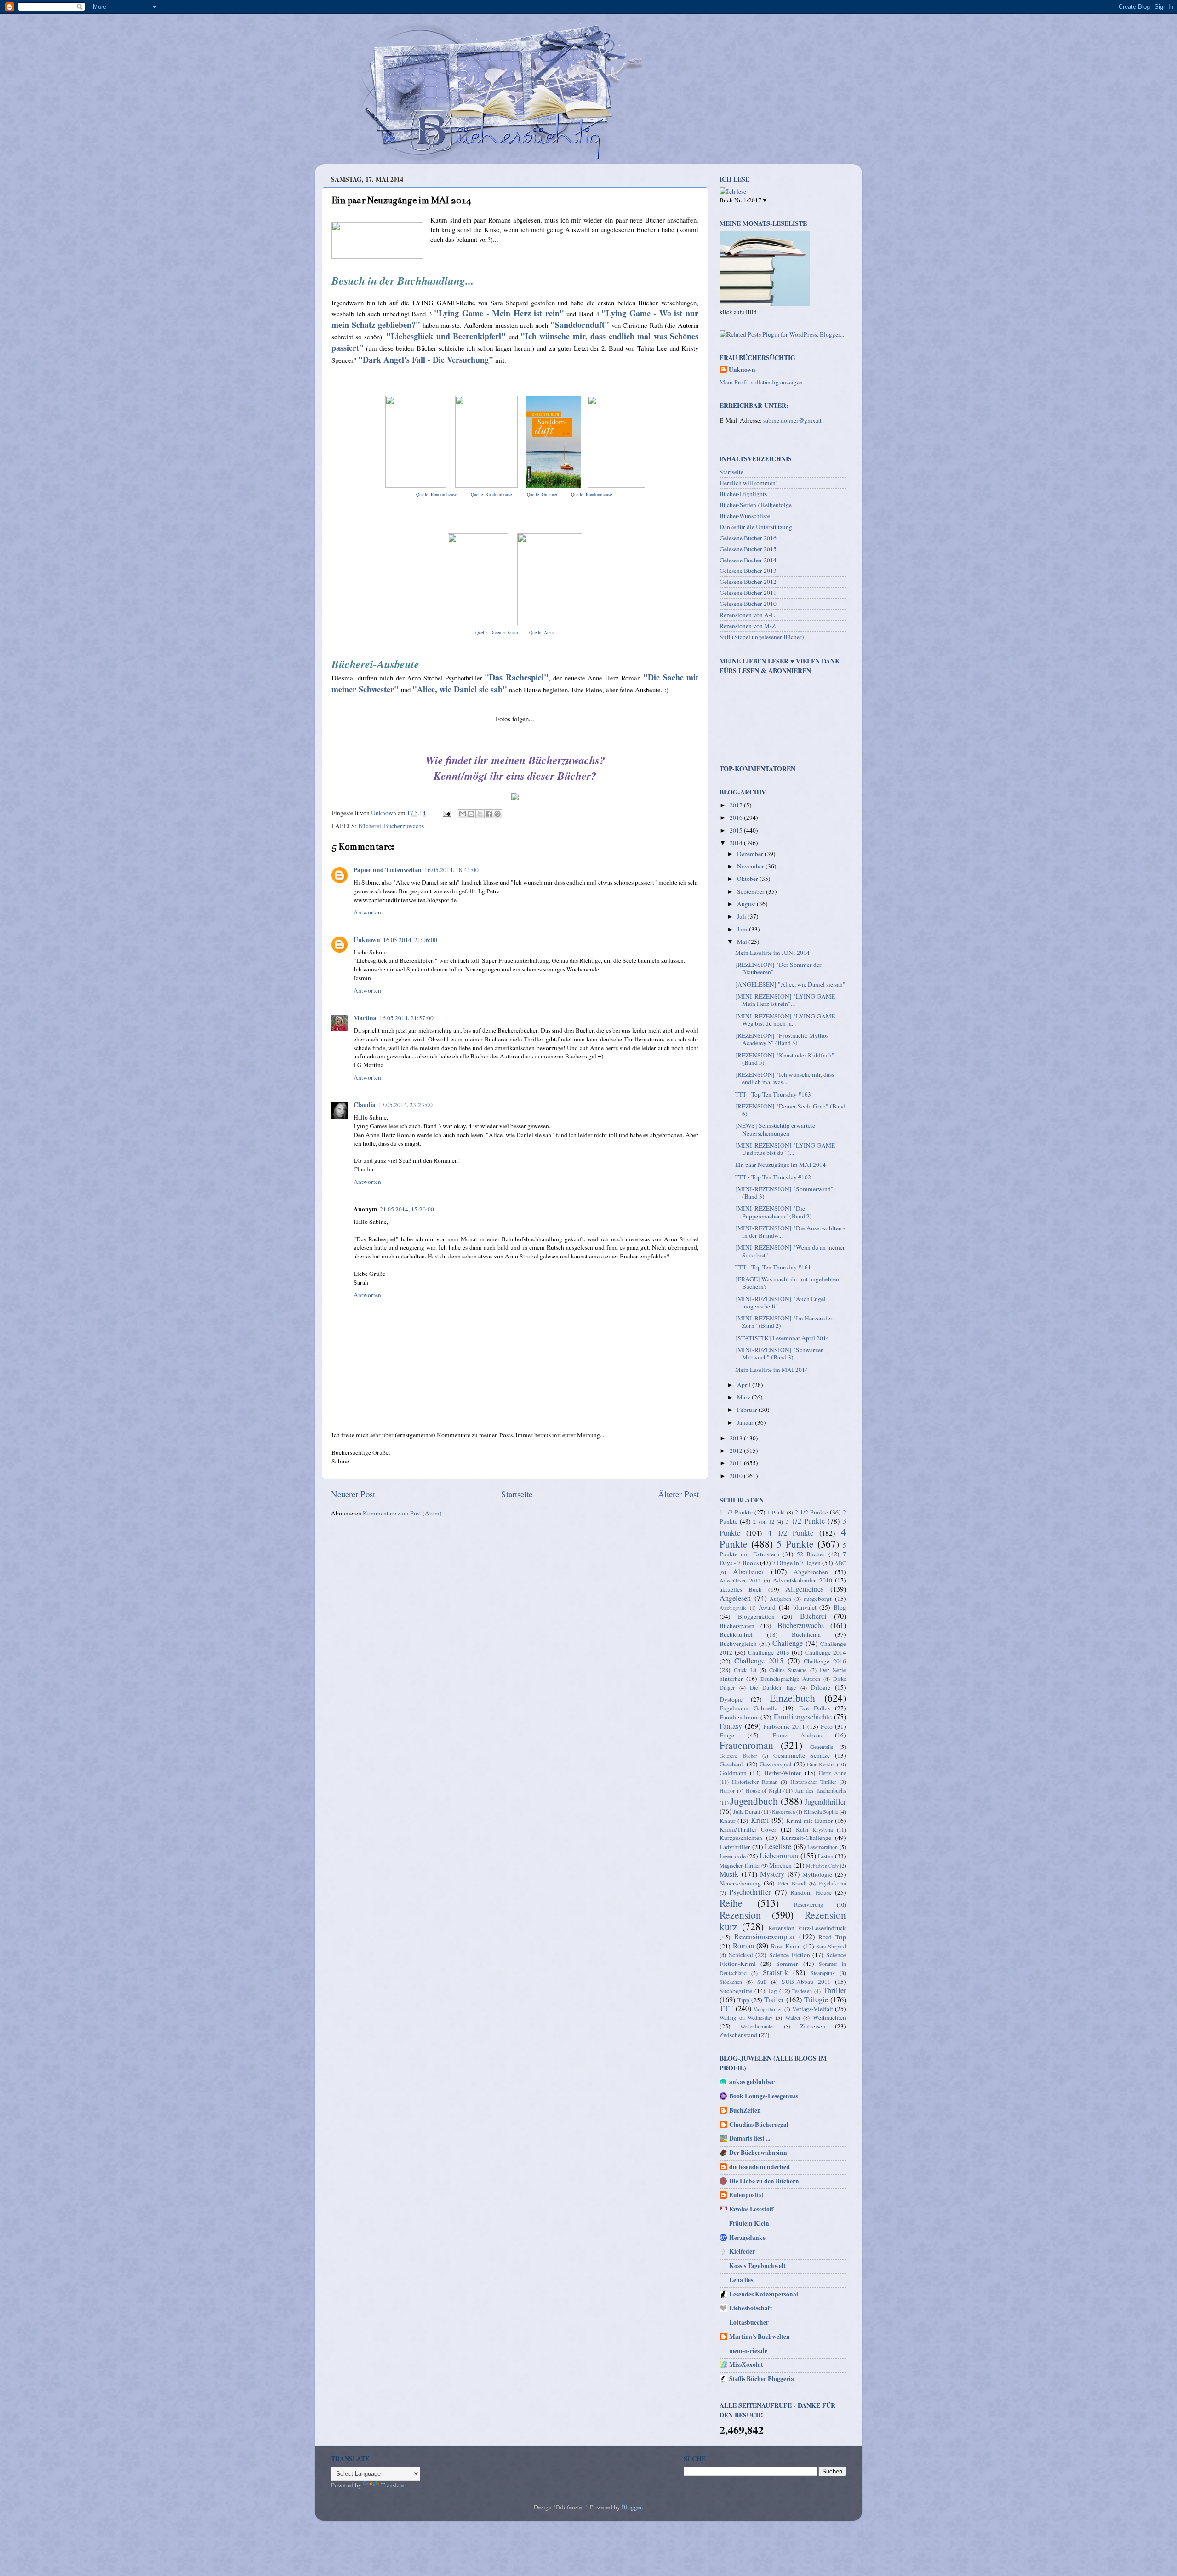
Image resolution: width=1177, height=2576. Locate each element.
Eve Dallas (814, 1708)
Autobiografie (733, 1608)
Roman (743, 1946)
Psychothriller (750, 1892)
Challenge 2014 (826, 1652)
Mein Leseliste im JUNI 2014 (772, 953)
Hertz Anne (832, 1773)
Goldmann (733, 1773)
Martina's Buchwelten (760, 2336)
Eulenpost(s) (746, 2195)
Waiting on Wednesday (746, 2017)
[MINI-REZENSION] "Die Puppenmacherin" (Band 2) (774, 1212)
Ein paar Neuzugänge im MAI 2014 (780, 1165)
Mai (743, 942)
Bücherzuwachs (404, 826)
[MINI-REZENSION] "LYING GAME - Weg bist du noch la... (787, 1020)
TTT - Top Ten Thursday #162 (773, 1177)
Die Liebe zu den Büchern (764, 2181)
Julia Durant (747, 1811)
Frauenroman (746, 1745)
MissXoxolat (746, 2365)
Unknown (367, 940)
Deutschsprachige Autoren (790, 1679)
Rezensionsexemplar (765, 1936)
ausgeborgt (818, 1599)
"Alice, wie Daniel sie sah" (460, 689)
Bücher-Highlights (743, 494)
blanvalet (805, 1607)
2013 (737, 1438)
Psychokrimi (832, 1883)
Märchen (780, 1865)
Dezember (751, 854)
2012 (737, 1451)
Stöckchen (731, 1982)
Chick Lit (745, 1670)
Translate (393, 2485)
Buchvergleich (738, 1644)
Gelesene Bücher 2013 (748, 571)
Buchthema (806, 1634)
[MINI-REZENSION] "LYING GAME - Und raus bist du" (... (787, 1149)
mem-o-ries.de (748, 2351)
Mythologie (817, 1874)
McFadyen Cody (822, 1866)
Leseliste (778, 1846)
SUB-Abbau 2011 (806, 1982)
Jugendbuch (754, 1801)
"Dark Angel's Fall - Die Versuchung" (426, 360)
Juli (742, 916)
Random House (811, 1892)
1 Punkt (776, 1512)
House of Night (764, 1790)
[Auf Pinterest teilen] (497, 814)
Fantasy (731, 1726)
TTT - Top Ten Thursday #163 (773, 1094)
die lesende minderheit (760, 2167)
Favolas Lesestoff (751, 2209)
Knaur (728, 1821)
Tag (772, 1991)
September (751, 891)
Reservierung (808, 1904)
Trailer (774, 1999)
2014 (737, 843)
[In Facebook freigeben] (489, 814)
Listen (826, 1856)
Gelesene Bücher (738, 1756)
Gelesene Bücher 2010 (748, 604)
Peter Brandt (792, 1883)
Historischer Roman (755, 1782)
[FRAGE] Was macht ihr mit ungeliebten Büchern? (787, 1283)
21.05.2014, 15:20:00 (407, 1209)
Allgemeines (804, 1589)
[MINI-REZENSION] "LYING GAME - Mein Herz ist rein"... (787, 1000)
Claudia (365, 1105)
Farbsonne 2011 (784, 1726)
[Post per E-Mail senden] (446, 813)
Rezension (740, 1915)
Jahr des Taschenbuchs (821, 1790)
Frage (727, 1735)
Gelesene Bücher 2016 (748, 538)
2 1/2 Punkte (811, 1512)
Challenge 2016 (825, 1661)
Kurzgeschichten (741, 1838)
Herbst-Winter (783, 1773)
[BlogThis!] (471, 814)
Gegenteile (822, 1747)
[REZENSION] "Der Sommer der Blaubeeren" (778, 968)
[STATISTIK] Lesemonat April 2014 (782, 1338)
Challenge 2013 (768, 1652)
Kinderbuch (783, 1812)
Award (767, 1607)
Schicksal (741, 1955)
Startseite (517, 1494)
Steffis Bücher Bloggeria (762, 2379)
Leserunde (733, 1856)
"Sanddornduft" (580, 325)
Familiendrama (739, 1717)
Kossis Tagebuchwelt (757, 2266)
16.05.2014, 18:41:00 (451, 870)
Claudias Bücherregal (759, 2125)
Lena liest (742, 2280)
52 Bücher (811, 1554)
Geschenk (732, 1764)
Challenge (788, 1643)
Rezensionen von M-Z (748, 626)
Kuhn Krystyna (814, 1829)
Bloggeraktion (756, 1616)
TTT (726, 2008)
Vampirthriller (768, 2009)
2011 (737, 1463)
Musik (729, 1874)
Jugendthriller (825, 1802)
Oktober (748, 879)
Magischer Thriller (740, 1865)
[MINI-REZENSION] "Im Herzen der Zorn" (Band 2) (784, 1322)
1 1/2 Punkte (736, 1512)
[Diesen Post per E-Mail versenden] (463, 814)
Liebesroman (779, 1856)
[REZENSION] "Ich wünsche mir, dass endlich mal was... (785, 1078)
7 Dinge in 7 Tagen (797, 1563)
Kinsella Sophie (821, 1811)
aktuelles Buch (741, 1589)
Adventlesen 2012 (740, 1580)
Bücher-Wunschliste (745, 516)
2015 (737, 830)
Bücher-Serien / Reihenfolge (756, 505)
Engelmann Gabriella (748, 1708)
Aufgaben (780, 1599)
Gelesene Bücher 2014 (748, 560)
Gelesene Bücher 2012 (748, 582)
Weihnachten (829, 2017)
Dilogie (821, 1687)
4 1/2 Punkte (791, 1533)
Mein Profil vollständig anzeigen (761, 382)
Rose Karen (786, 1946)
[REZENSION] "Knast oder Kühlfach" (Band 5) (785, 1059)
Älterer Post (678, 1494)
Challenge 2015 (759, 1661)
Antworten (367, 912)
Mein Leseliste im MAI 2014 (772, 1370)
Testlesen (802, 1991)
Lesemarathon (823, 1847)
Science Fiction (790, 1955)
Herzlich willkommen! (749, 483)
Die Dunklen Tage (773, 1687)
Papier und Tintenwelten (388, 870)
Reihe (731, 1903)
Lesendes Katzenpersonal (764, 2294)
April (745, 1385)
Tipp (743, 2000)
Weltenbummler (757, 2026)
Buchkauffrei (736, 1634)
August (747, 904)
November (751, 866)
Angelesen (735, 1598)
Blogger (632, 2507)
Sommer (787, 1964)
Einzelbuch (792, 1698)
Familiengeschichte (803, 1717)
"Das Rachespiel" (517, 677)
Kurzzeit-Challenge (806, 1838)
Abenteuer (748, 1571)
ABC (840, 1563)
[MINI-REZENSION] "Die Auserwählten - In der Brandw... (790, 1232)
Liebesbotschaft (751, 2308)
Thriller (834, 1990)
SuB (762, 1982)
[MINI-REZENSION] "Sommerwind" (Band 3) (784, 1193)
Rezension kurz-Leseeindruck (807, 1928)
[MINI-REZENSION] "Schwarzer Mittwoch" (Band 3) (779, 1354)
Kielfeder (742, 2251)
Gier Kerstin (821, 1764)
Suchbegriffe (736, 1991)
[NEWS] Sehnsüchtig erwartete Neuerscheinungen (775, 1129)
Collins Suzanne (788, 1670)
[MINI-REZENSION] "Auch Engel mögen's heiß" (780, 1302)
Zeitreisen (813, 2026)
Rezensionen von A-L (747, 615)
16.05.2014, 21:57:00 (406, 1018)
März (744, 1397)
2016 (737, 817)
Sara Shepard (831, 1946)
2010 (737, 1476)
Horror (727, 1790)
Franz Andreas (797, 1735)
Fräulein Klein (749, 2223)
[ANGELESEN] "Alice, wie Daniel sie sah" (790, 984)
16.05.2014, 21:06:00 (410, 940)
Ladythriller (735, 1847)
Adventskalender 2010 (802, 1580)
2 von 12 (764, 1521)
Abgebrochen (811, 1572)
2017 (737, 805)
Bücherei (370, 826)
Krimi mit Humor (810, 1821)
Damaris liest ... (750, 2138)
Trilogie (816, 1999)
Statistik (775, 1972)
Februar (748, 1410)
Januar (746, 1422)
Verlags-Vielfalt (813, 2009)
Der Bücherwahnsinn (758, 2153)
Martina (365, 1018)
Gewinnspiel (776, 1764)
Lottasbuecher (749, 2322)
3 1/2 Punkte (805, 1521)
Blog (840, 1607)
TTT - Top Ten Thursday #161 (773, 1267)
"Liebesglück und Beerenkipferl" (446, 336)
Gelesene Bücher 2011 (748, 593)
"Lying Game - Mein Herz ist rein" (499, 313)
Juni (743, 929)
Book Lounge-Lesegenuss (763, 2096)
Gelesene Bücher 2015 (748, 549)
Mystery (772, 1874)
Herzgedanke (747, 2238)
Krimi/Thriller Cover (748, 1829)
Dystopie (731, 1699)
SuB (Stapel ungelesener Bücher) (762, 637)
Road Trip (832, 1937)
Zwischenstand (738, 2035)
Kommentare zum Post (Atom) (402, 1513)
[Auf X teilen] (480, 814)
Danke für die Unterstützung (756, 527)
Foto (827, 1726)
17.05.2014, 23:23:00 (406, 1105)
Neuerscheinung (740, 1883)
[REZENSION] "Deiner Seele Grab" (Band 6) (790, 1110)
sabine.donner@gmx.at (792, 420)
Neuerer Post (353, 1494)
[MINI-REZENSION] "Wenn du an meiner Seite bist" (790, 1251)
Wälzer (793, 2017)
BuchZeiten (745, 2110)
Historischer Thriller (813, 1782)
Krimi (760, 1820)
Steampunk (823, 1973)
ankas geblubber (752, 2082)
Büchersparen (737, 1626)
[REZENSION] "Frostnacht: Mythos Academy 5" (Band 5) (782, 1039)
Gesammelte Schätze (802, 1755)
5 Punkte (795, 1544)
